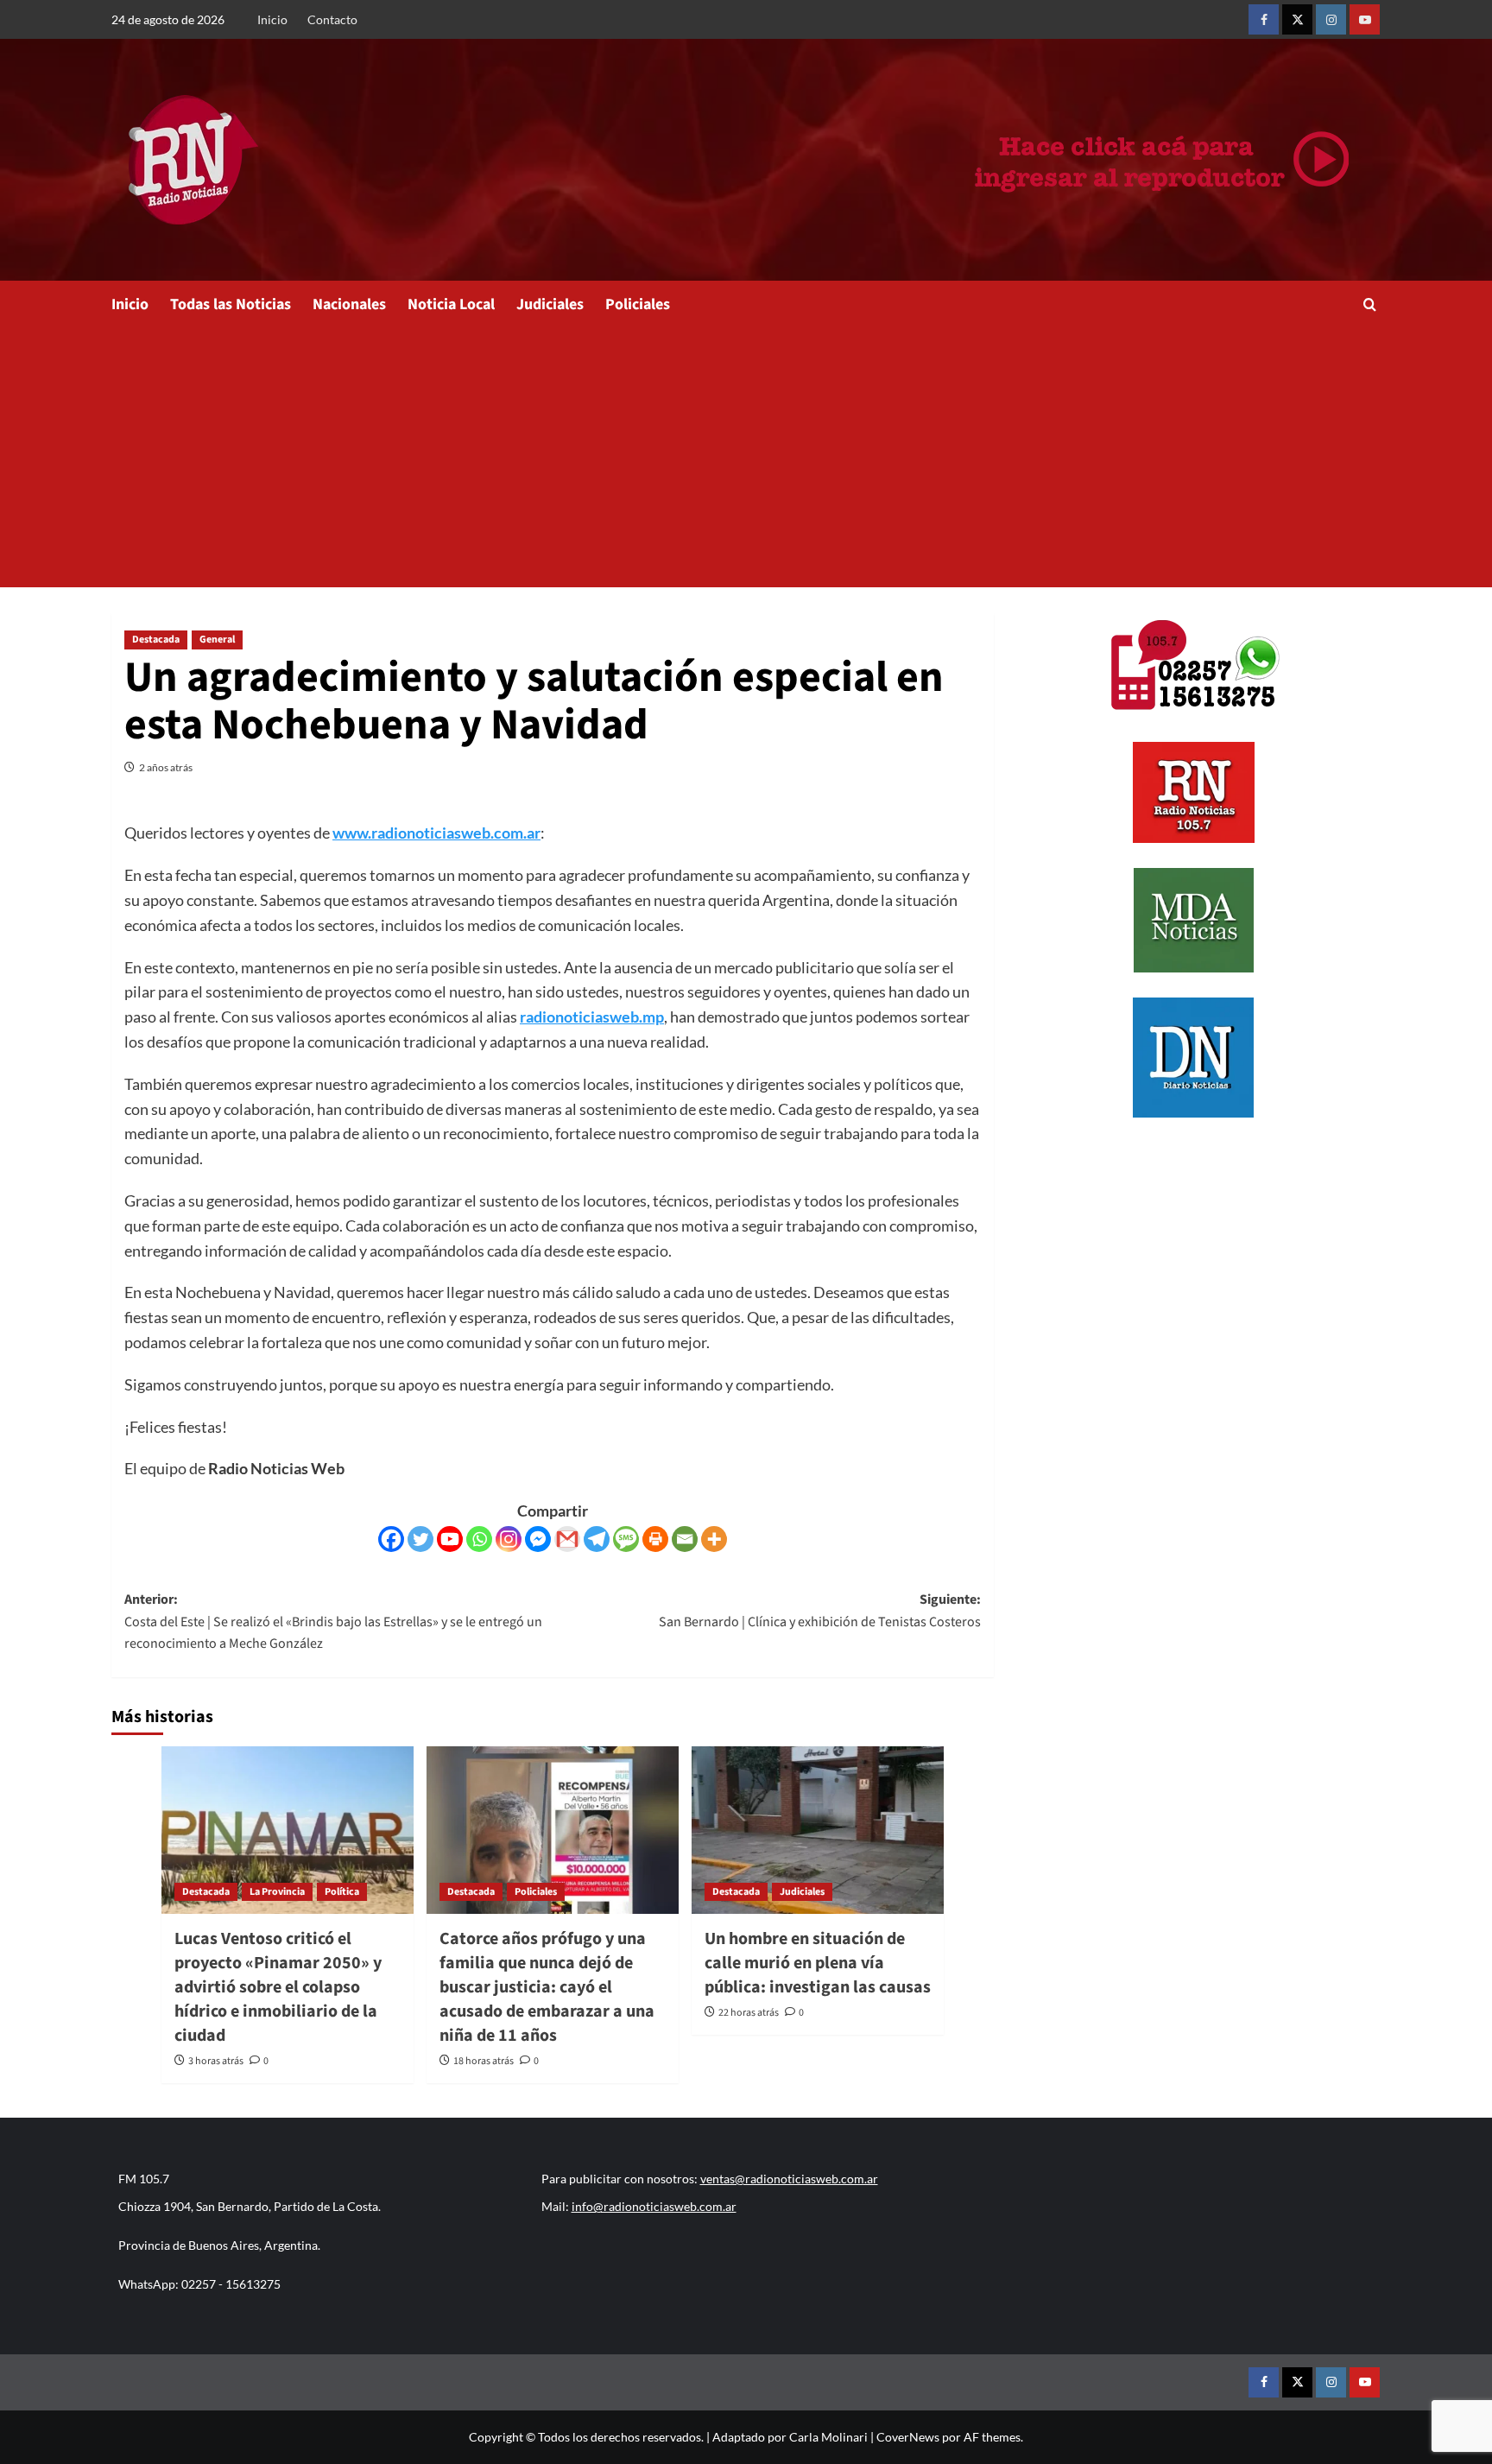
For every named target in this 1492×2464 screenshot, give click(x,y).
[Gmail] (567, 1539)
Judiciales (550, 304)
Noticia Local (451, 304)
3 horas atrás (216, 2061)
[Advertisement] (746, 458)
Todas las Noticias (231, 304)
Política (342, 1892)
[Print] (655, 1539)
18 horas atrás (484, 2061)
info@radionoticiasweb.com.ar (654, 2206)
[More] (714, 1539)
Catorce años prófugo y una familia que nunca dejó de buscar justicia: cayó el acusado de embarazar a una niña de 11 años (547, 1987)
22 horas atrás (749, 2013)
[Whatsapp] (479, 1539)
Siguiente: (820, 1611)
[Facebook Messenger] (538, 1539)
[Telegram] (597, 1539)
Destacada (156, 640)
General (217, 640)
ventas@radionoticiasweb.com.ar (789, 2179)
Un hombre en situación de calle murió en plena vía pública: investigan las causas (818, 1963)
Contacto (332, 19)
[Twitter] (420, 1539)
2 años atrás (166, 767)
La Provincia (277, 1892)
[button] (1370, 304)
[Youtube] (450, 1539)
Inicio (272, 19)
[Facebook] (391, 1539)
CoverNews (908, 2437)
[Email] (685, 1539)
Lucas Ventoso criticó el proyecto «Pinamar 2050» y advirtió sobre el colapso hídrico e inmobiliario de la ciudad (278, 1987)
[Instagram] (509, 1539)
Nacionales (349, 304)
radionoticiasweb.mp (592, 1017)
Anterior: (333, 1622)
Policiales (638, 304)
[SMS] (626, 1539)
